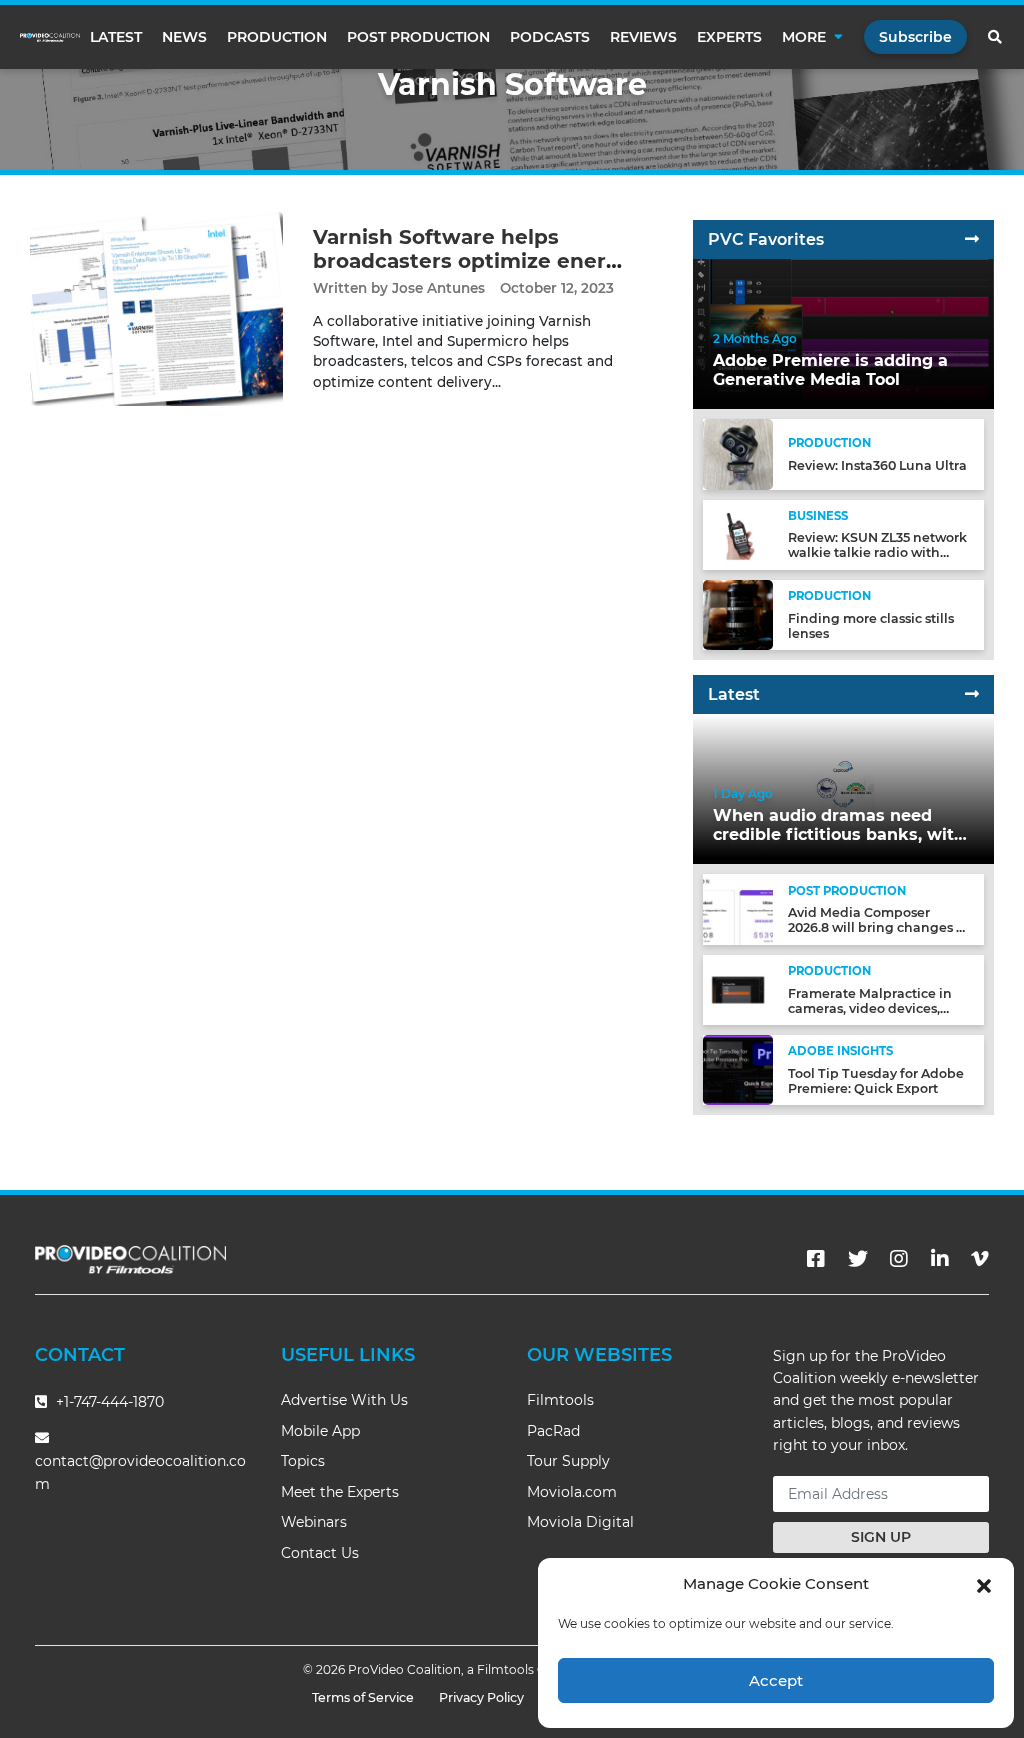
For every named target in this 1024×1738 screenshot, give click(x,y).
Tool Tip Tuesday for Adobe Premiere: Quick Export (876, 1081)
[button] (984, 1584)
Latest (116, 37)
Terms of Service (363, 1697)
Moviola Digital (580, 1522)
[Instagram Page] (899, 1259)
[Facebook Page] (816, 1259)
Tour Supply (568, 1461)
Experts (729, 37)
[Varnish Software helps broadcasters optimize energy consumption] (156, 307)
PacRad (553, 1431)
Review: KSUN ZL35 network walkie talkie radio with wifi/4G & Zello (877, 552)
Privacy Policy (481, 1697)
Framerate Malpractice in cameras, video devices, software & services (870, 1008)
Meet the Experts (340, 1492)
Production (277, 37)
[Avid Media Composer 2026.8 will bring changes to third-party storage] (738, 908)
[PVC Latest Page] (972, 694)
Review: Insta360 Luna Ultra (877, 465)
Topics (303, 1461)
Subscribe (915, 37)
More (804, 37)
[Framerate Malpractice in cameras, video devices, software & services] (738, 989)
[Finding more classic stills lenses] (738, 614)
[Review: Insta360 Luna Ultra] (738, 453)
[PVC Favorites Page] (972, 239)
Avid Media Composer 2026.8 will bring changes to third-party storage (878, 927)
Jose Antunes (438, 288)
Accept (776, 1680)
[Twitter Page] (858, 1259)
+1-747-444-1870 (108, 1402)
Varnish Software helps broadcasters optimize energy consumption (472, 261)
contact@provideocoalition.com (140, 1472)
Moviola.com (572, 1492)
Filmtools (560, 1400)
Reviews (643, 37)
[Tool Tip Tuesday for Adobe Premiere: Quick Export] (738, 1069)
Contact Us (320, 1553)
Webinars (314, 1522)
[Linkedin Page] (940, 1259)
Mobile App (320, 1431)
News (184, 37)
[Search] (996, 37)
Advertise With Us (344, 1400)
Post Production (418, 37)
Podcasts (550, 37)
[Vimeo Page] (980, 1259)
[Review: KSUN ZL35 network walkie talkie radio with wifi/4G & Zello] (738, 533)
